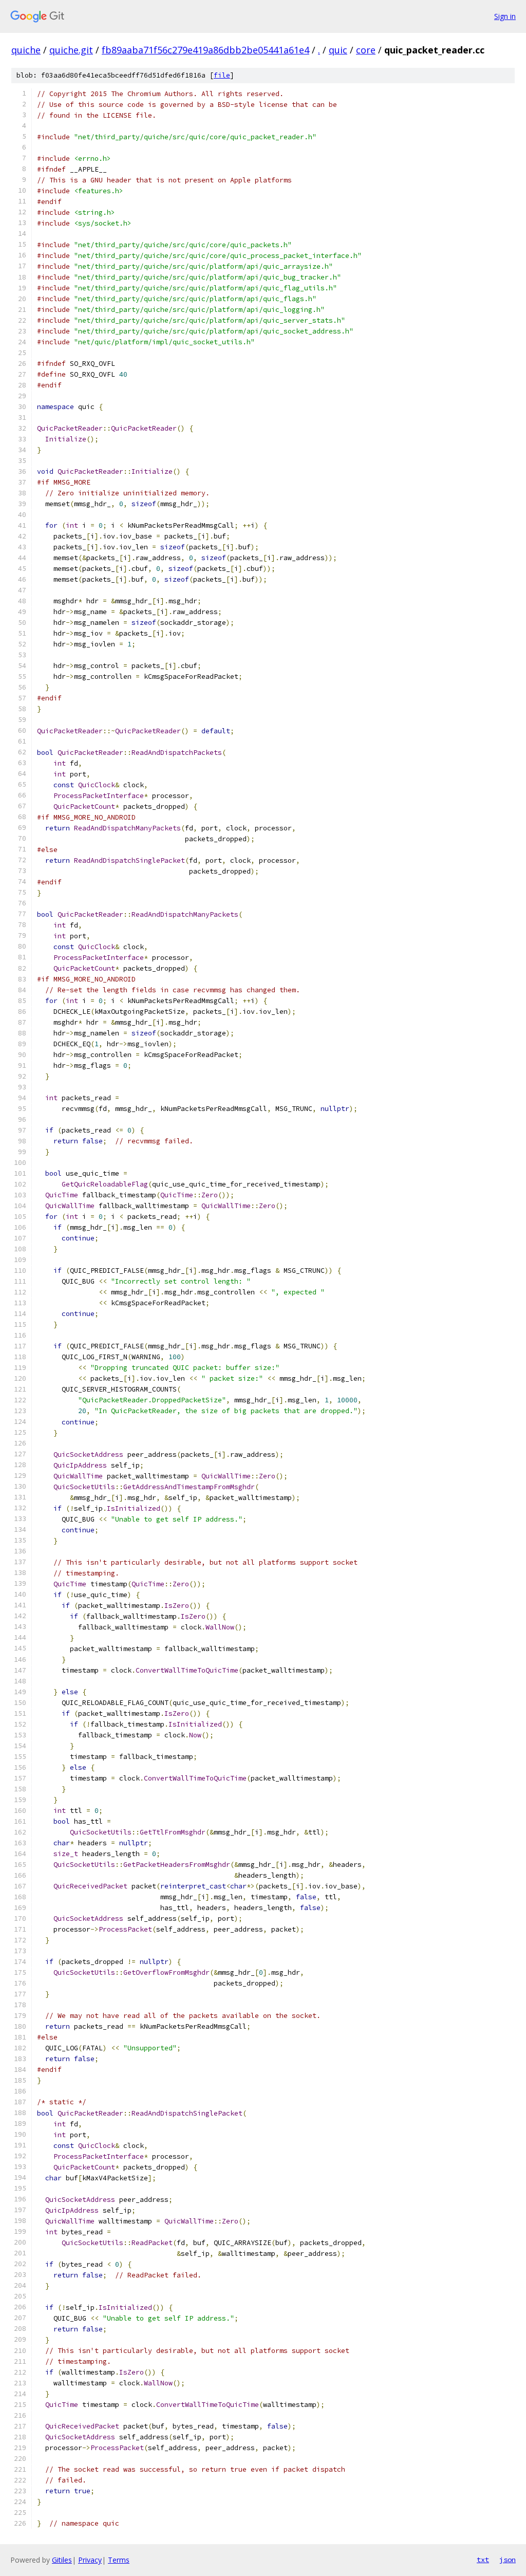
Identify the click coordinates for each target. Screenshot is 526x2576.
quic (338, 50)
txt (483, 2560)
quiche (26, 50)
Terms (119, 2560)
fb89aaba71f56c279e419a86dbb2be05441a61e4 (205, 50)
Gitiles (62, 2560)
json (508, 2560)
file (222, 75)
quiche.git (71, 50)
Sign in (505, 16)
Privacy (90, 2560)
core (366, 50)
